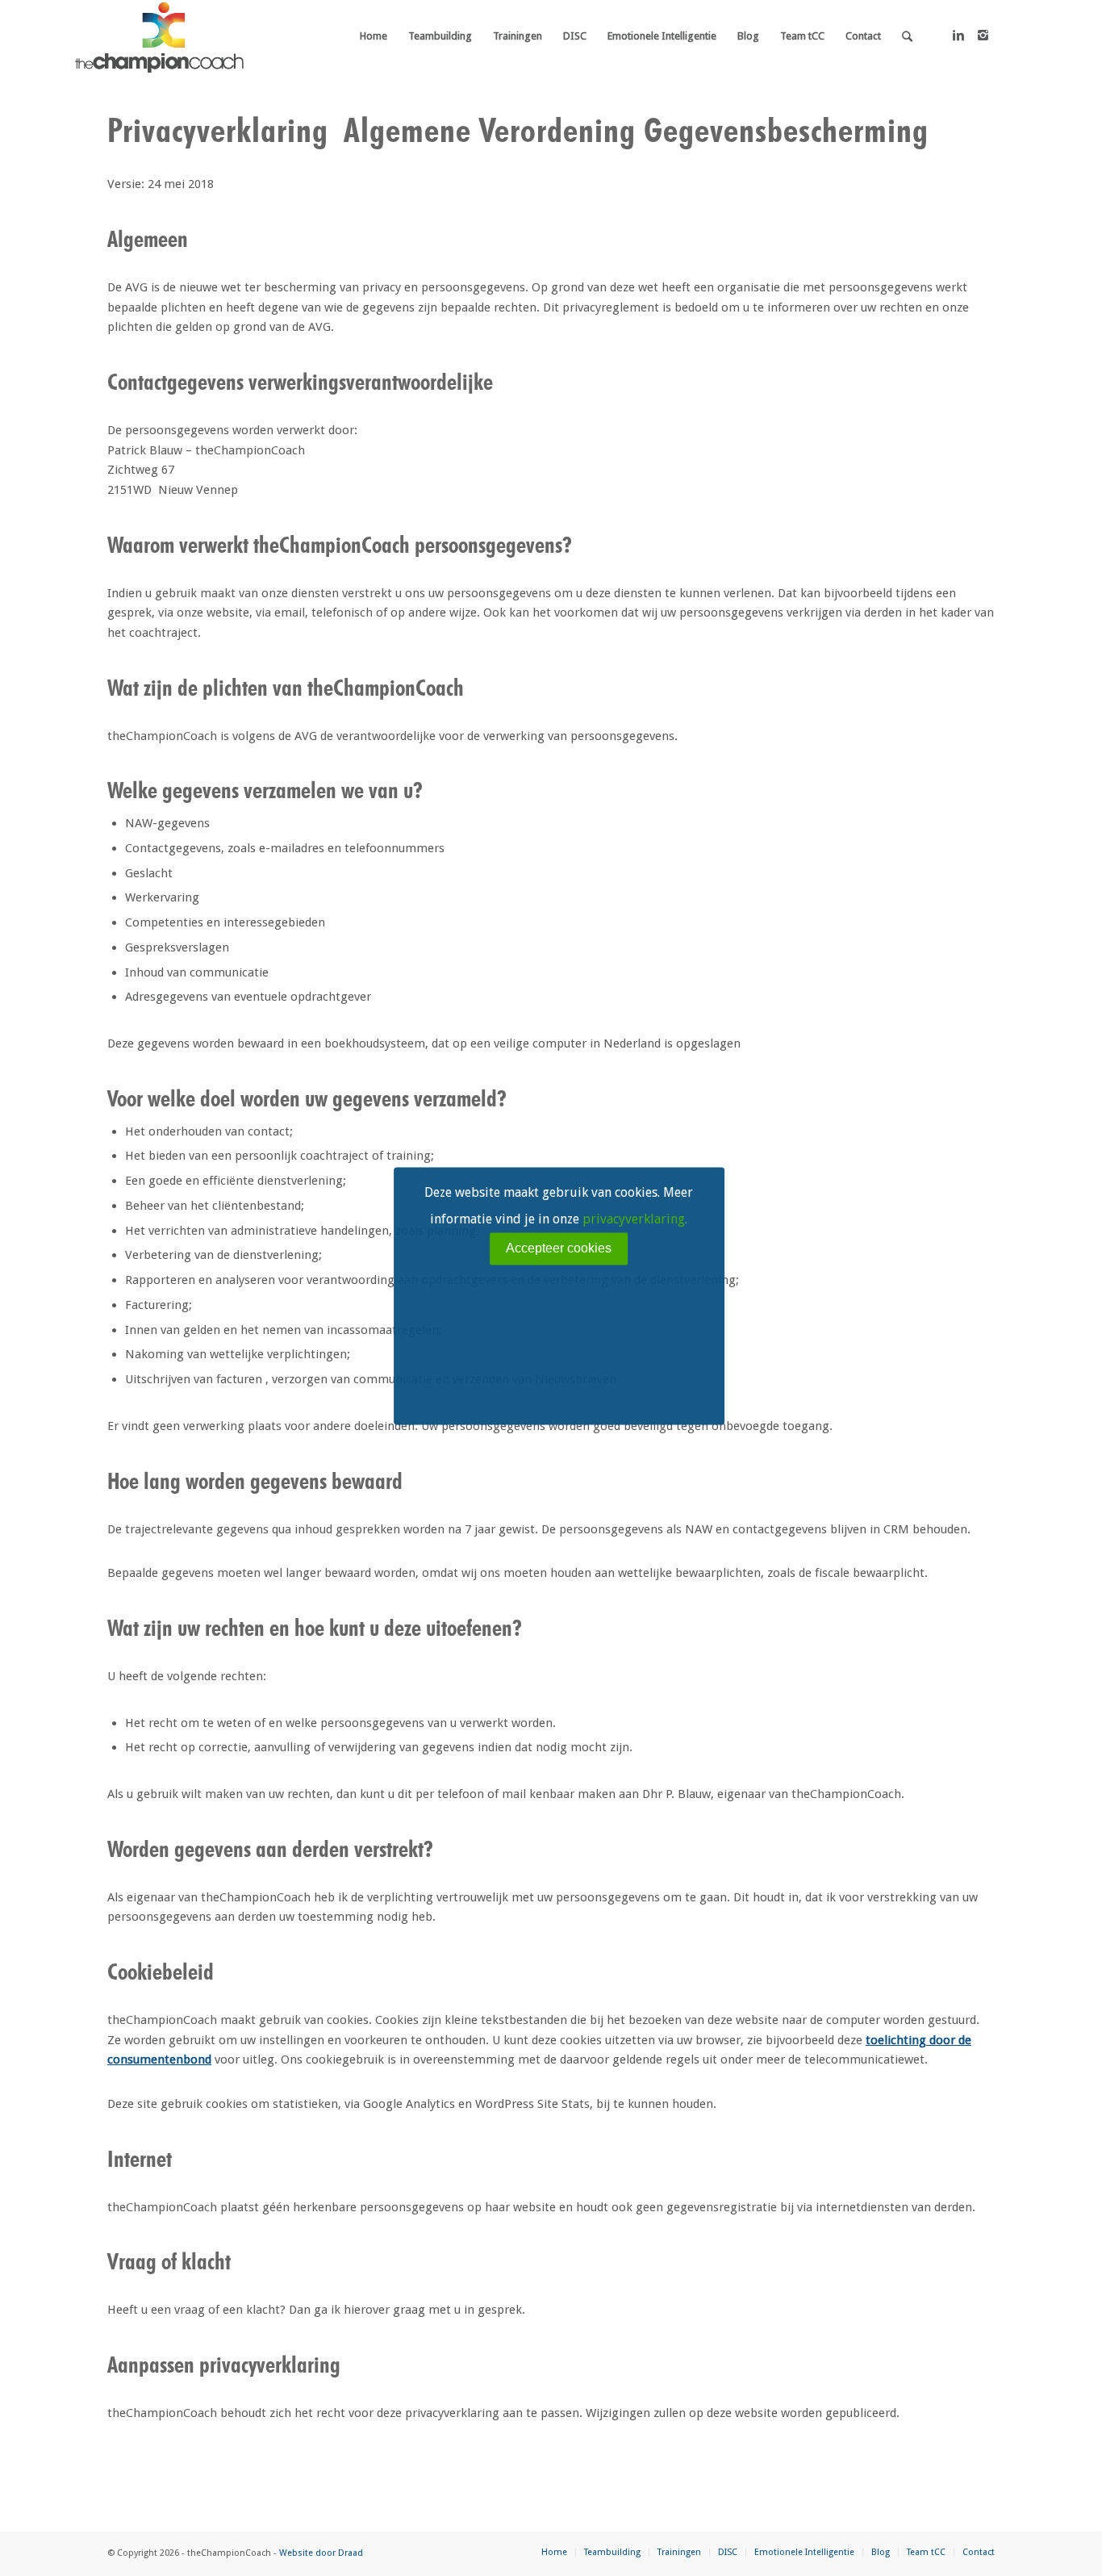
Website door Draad (321, 2553)
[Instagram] (983, 36)
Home (554, 2552)
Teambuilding (612, 2552)
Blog (881, 2552)
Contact (979, 2552)
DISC (728, 2552)
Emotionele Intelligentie (804, 2552)
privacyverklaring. (635, 1219)
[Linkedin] (958, 36)
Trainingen (679, 2552)
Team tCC (926, 2552)
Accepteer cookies (559, 1248)
